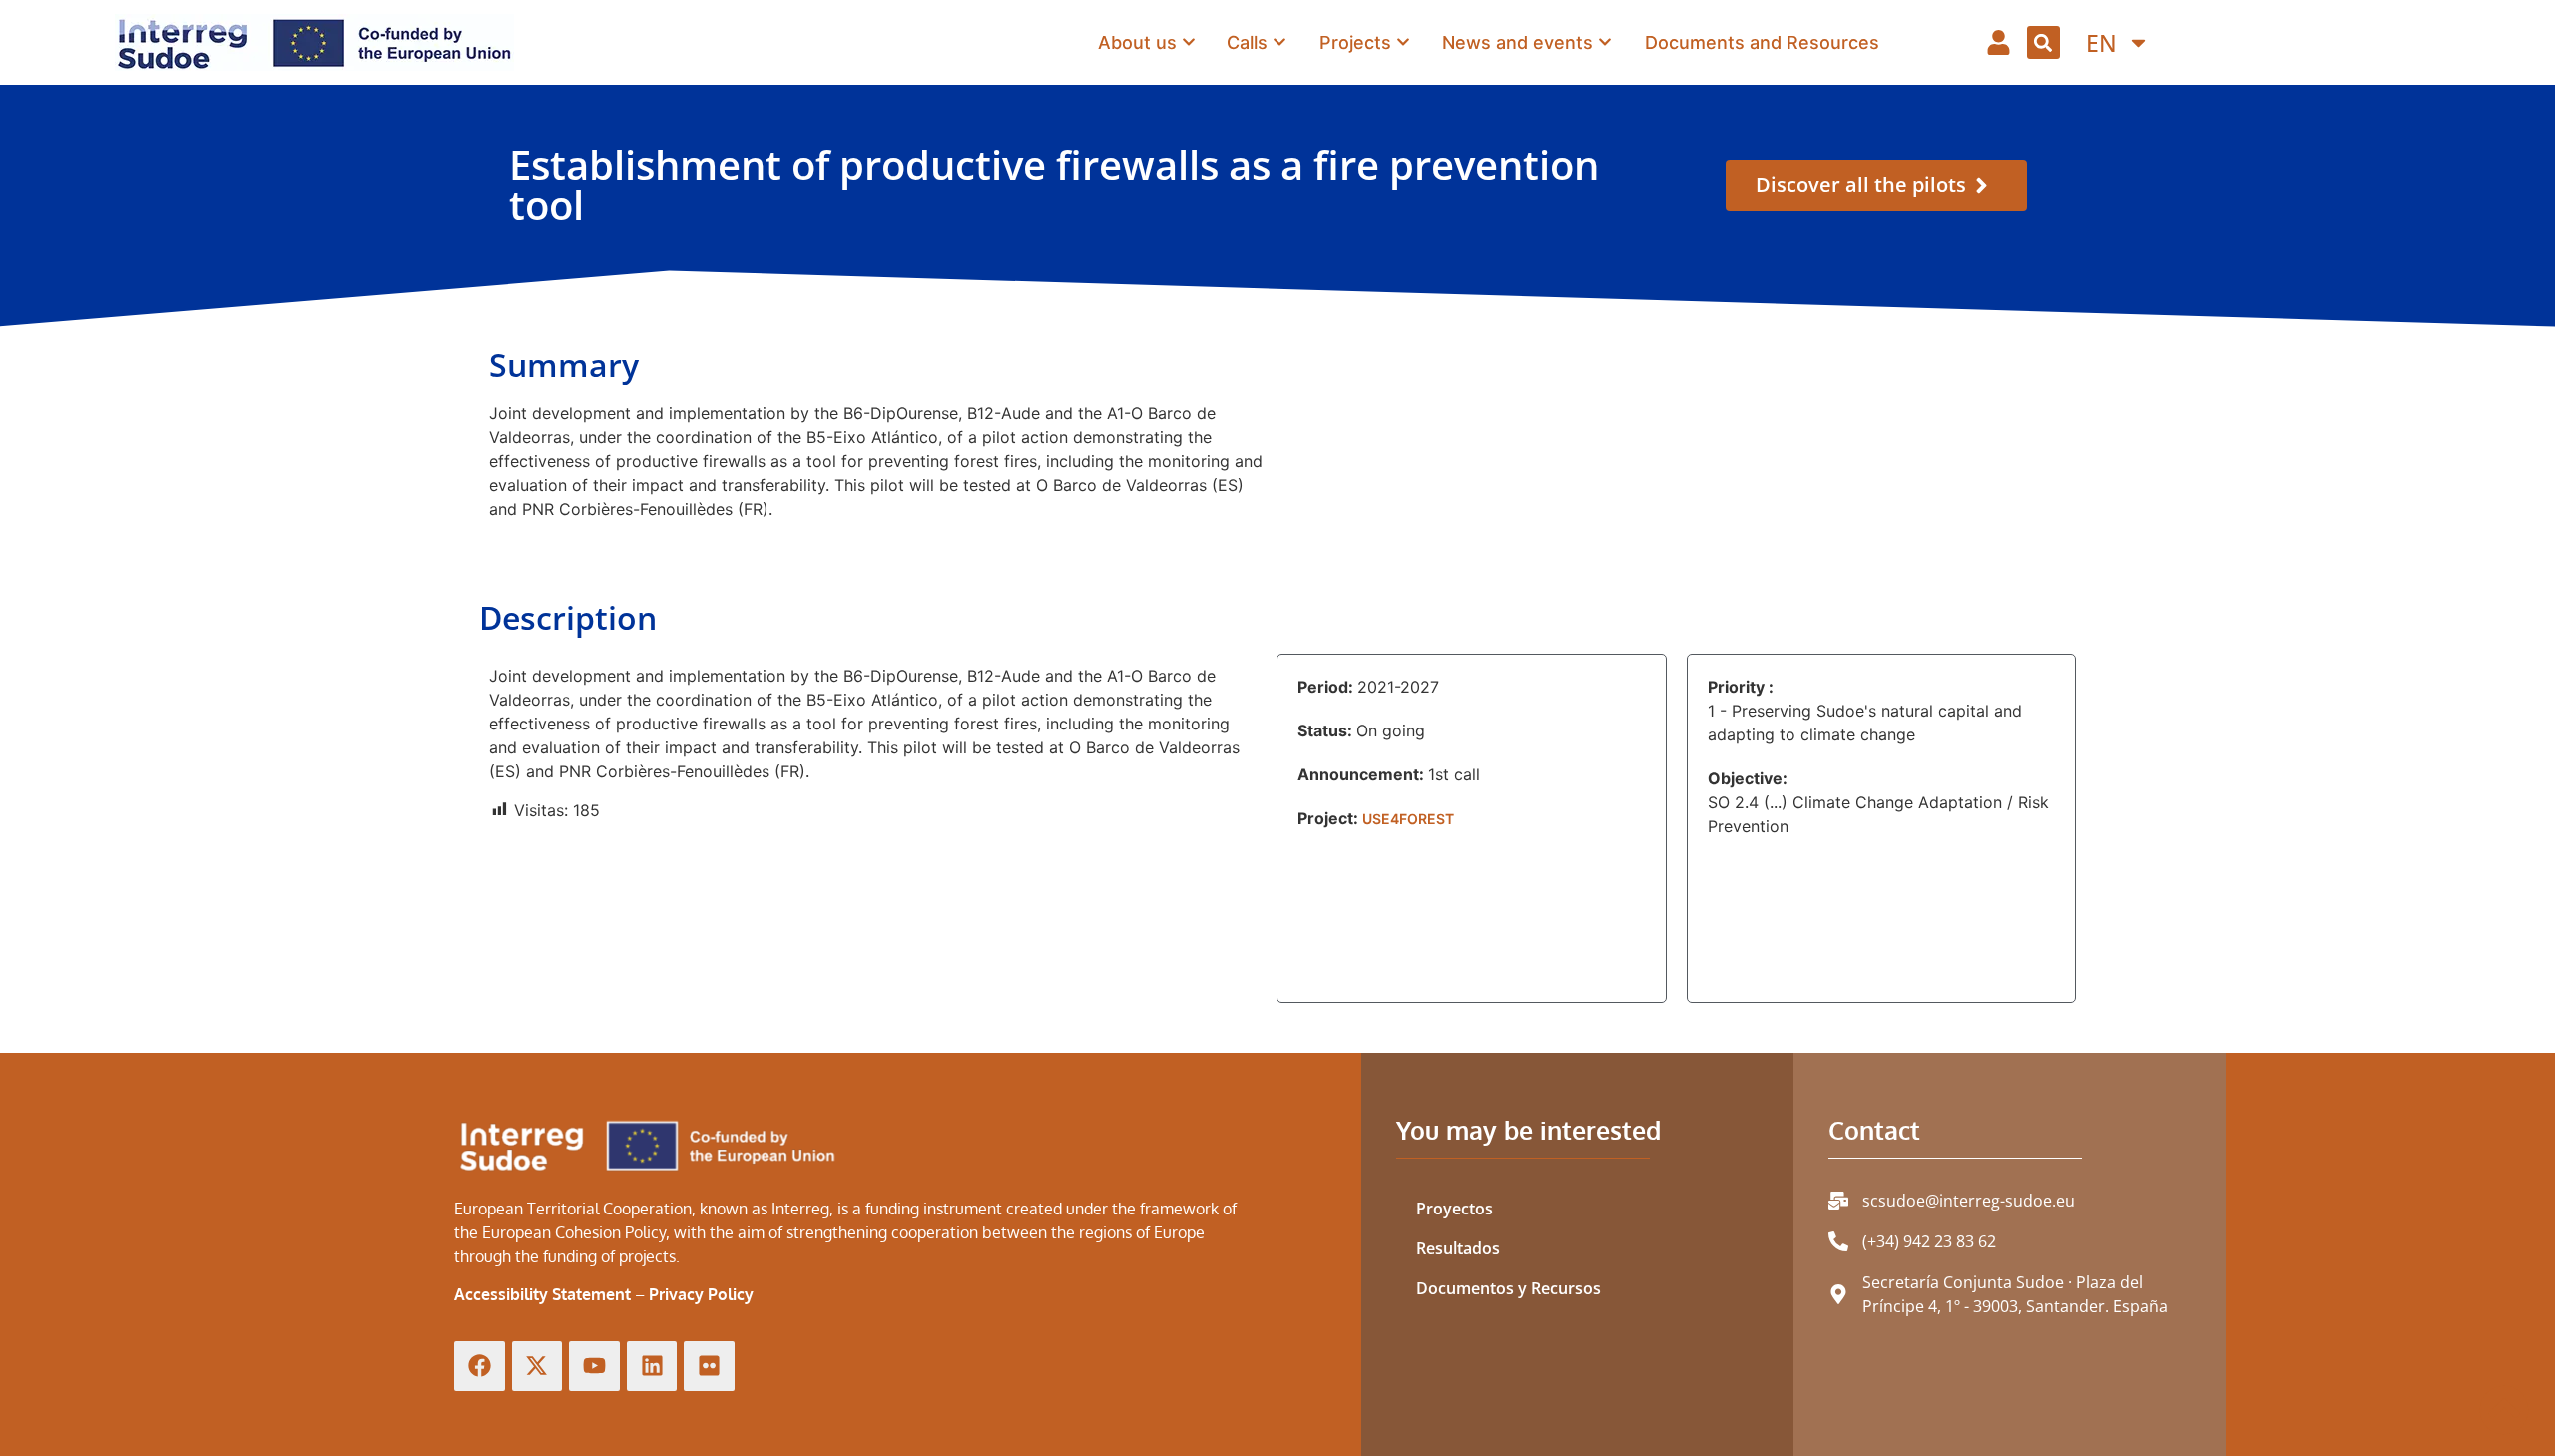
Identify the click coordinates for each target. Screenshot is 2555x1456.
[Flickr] (709, 1367)
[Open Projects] (1403, 42)
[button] (2044, 42)
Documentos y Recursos (1509, 1288)
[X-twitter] (537, 1367)
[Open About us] (1189, 42)
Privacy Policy (701, 1294)
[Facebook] (480, 1367)
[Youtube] (594, 1367)
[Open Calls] (1279, 42)
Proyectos (1455, 1209)
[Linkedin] (652, 1367)
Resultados (1458, 1248)
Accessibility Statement (542, 1294)
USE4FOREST (1408, 819)
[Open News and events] (1605, 42)
